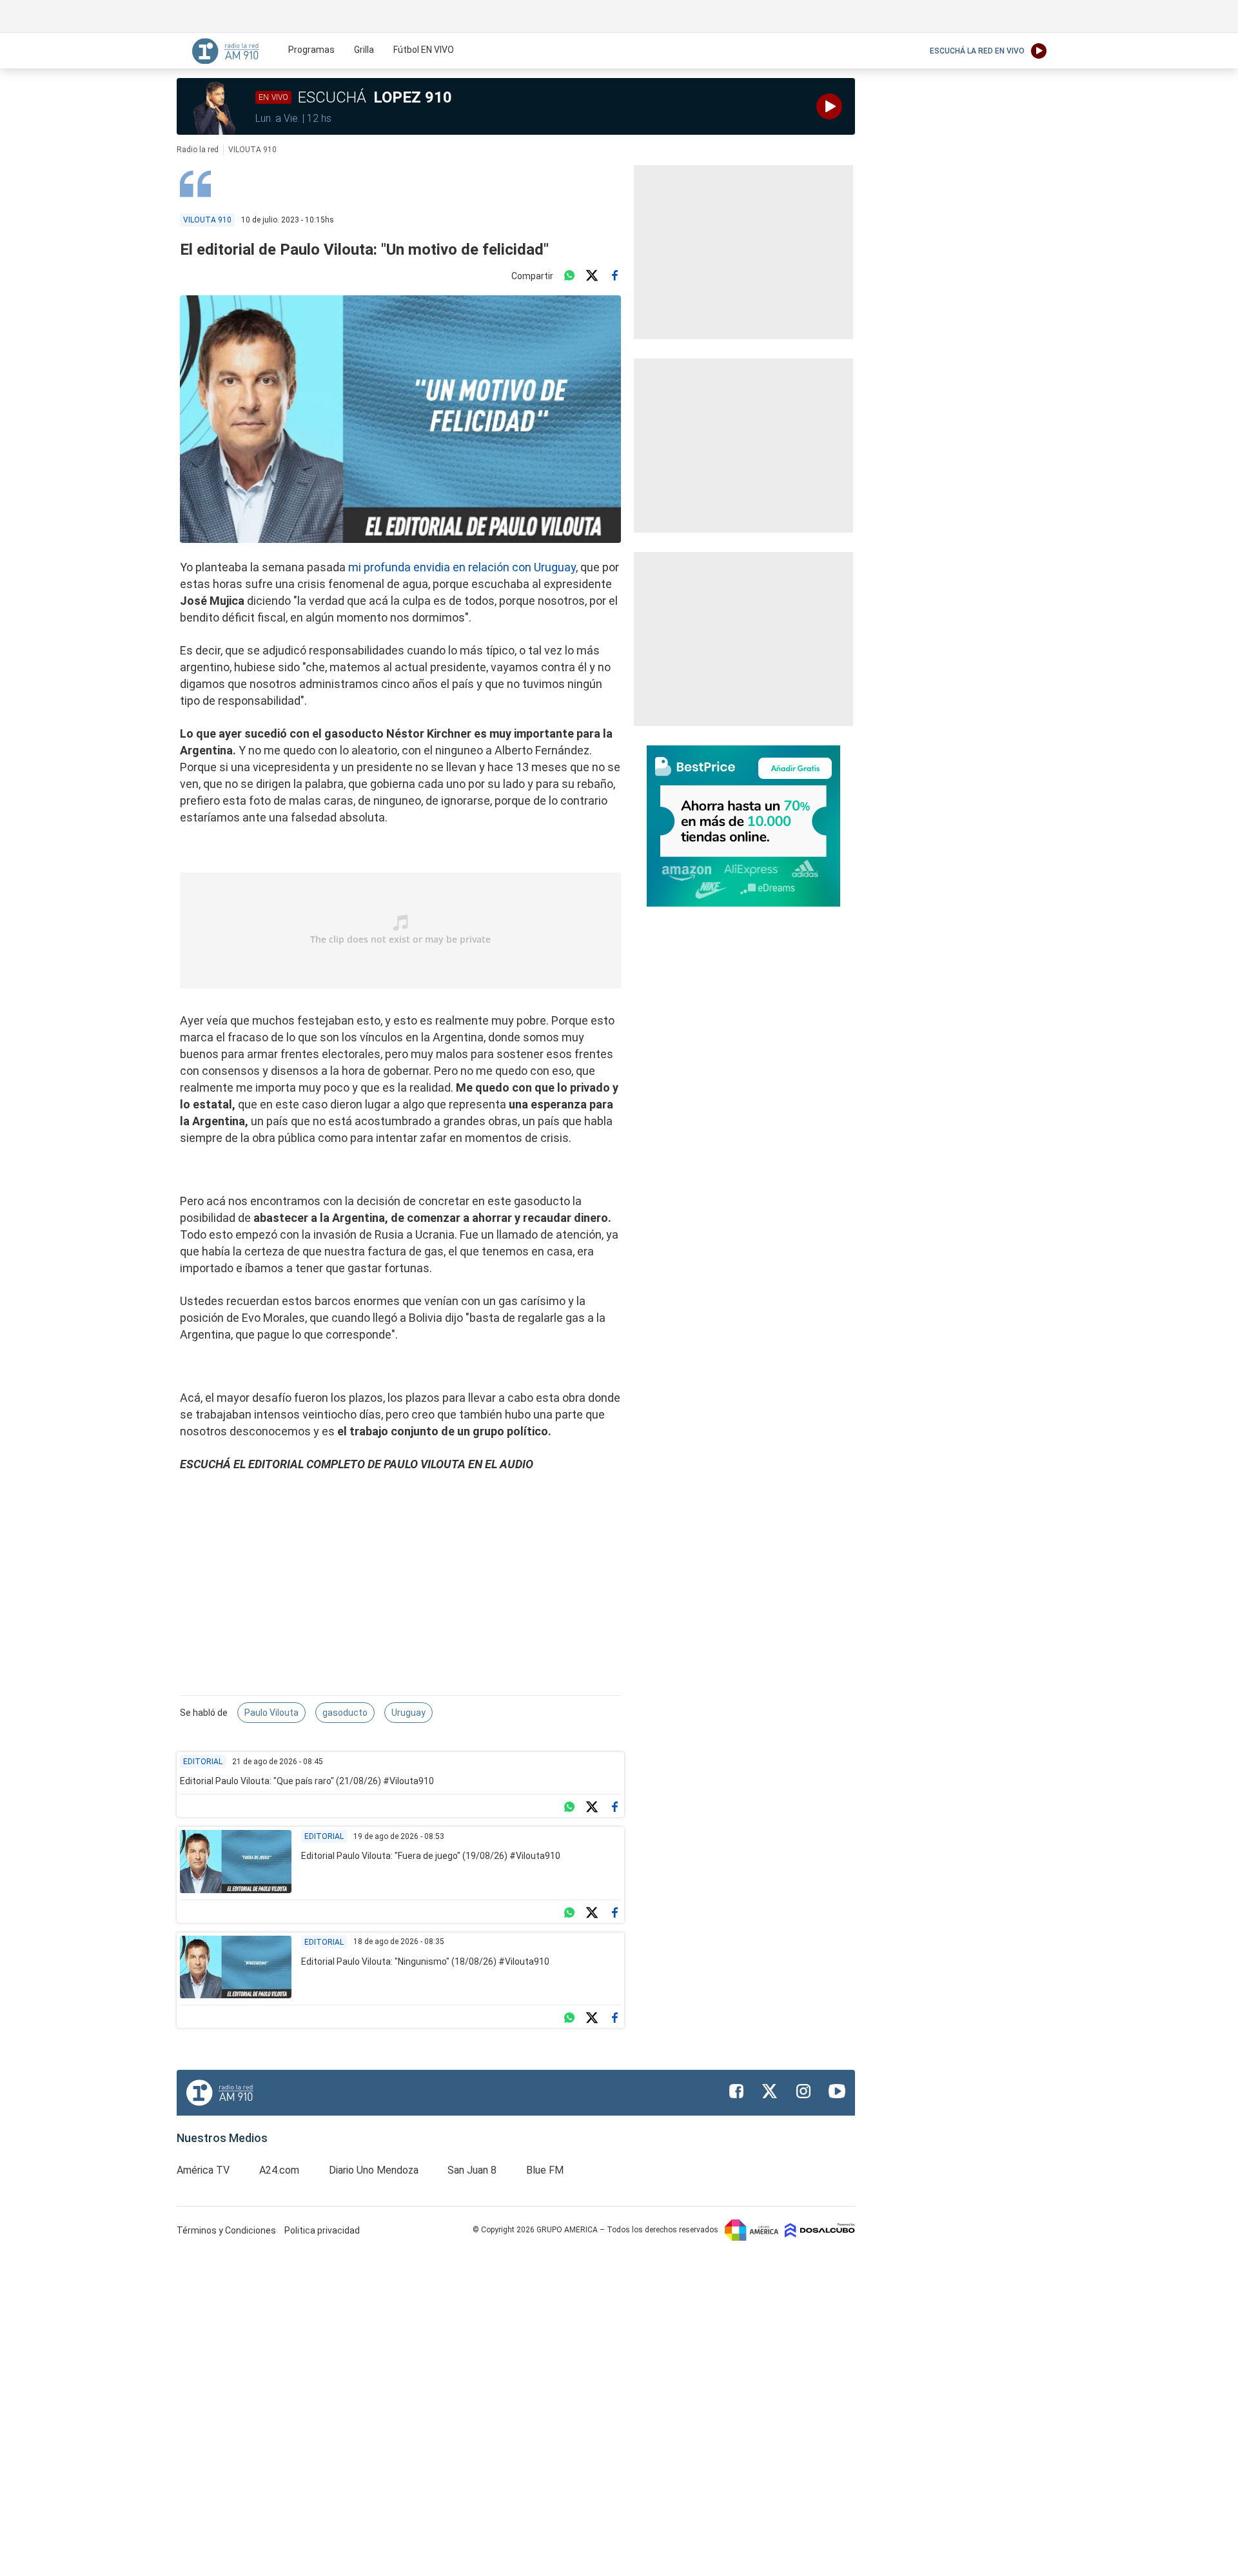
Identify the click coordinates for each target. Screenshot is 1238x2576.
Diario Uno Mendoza (374, 2170)
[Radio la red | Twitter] (770, 2091)
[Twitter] (592, 276)
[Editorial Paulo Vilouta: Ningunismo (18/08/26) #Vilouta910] (236, 1967)
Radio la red (198, 150)
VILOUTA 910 (252, 150)
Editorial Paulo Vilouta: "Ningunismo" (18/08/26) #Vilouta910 (425, 1961)
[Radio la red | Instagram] (803, 2091)
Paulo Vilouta (271, 1713)
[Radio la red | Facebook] (736, 2091)
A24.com (279, 2170)
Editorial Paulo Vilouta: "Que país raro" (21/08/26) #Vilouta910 (307, 1781)
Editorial (203, 1762)
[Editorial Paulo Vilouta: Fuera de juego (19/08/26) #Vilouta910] (236, 1862)
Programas (311, 50)
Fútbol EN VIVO (424, 50)
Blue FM (545, 2170)
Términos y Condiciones (227, 2230)
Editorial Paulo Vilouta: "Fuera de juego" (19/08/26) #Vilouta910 (431, 1856)
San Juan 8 (472, 2170)
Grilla (364, 50)
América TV (203, 2170)
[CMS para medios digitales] (820, 2230)
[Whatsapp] (569, 276)
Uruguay (408, 1713)
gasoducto (345, 1713)
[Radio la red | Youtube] (837, 2091)
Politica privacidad (322, 2230)
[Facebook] (614, 276)
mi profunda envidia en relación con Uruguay (462, 567)
